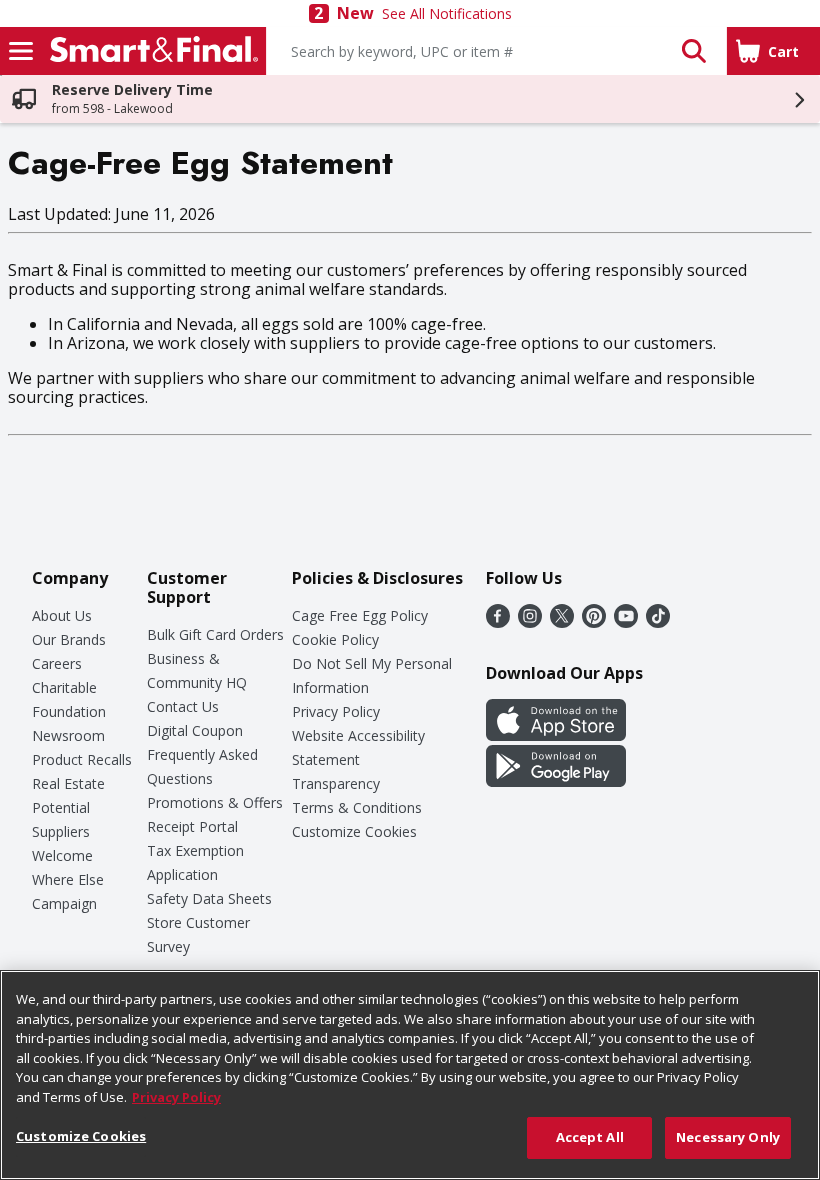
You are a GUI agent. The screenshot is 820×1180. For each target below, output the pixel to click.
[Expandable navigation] (21, 51)
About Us (62, 615)
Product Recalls (82, 759)
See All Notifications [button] (447, 13)
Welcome (62, 855)
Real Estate (68, 783)
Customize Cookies (354, 831)
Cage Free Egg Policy (360, 615)
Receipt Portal (192, 826)
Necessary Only (728, 1137)
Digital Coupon (195, 730)
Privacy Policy (336, 711)
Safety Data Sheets (209, 898)
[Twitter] (562, 622)
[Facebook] (498, 622)
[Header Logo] (150, 51)
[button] (694, 51)
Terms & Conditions (357, 807)
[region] (410, 1075)
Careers (57, 663)
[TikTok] (658, 622)
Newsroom (68, 735)
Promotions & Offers (215, 802)
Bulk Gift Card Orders (215, 634)
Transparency (336, 783)
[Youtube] (626, 622)
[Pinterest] (594, 622)
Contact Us (183, 706)
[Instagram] (530, 622)
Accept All (590, 1137)
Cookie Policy (335, 639)
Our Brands (69, 639)
